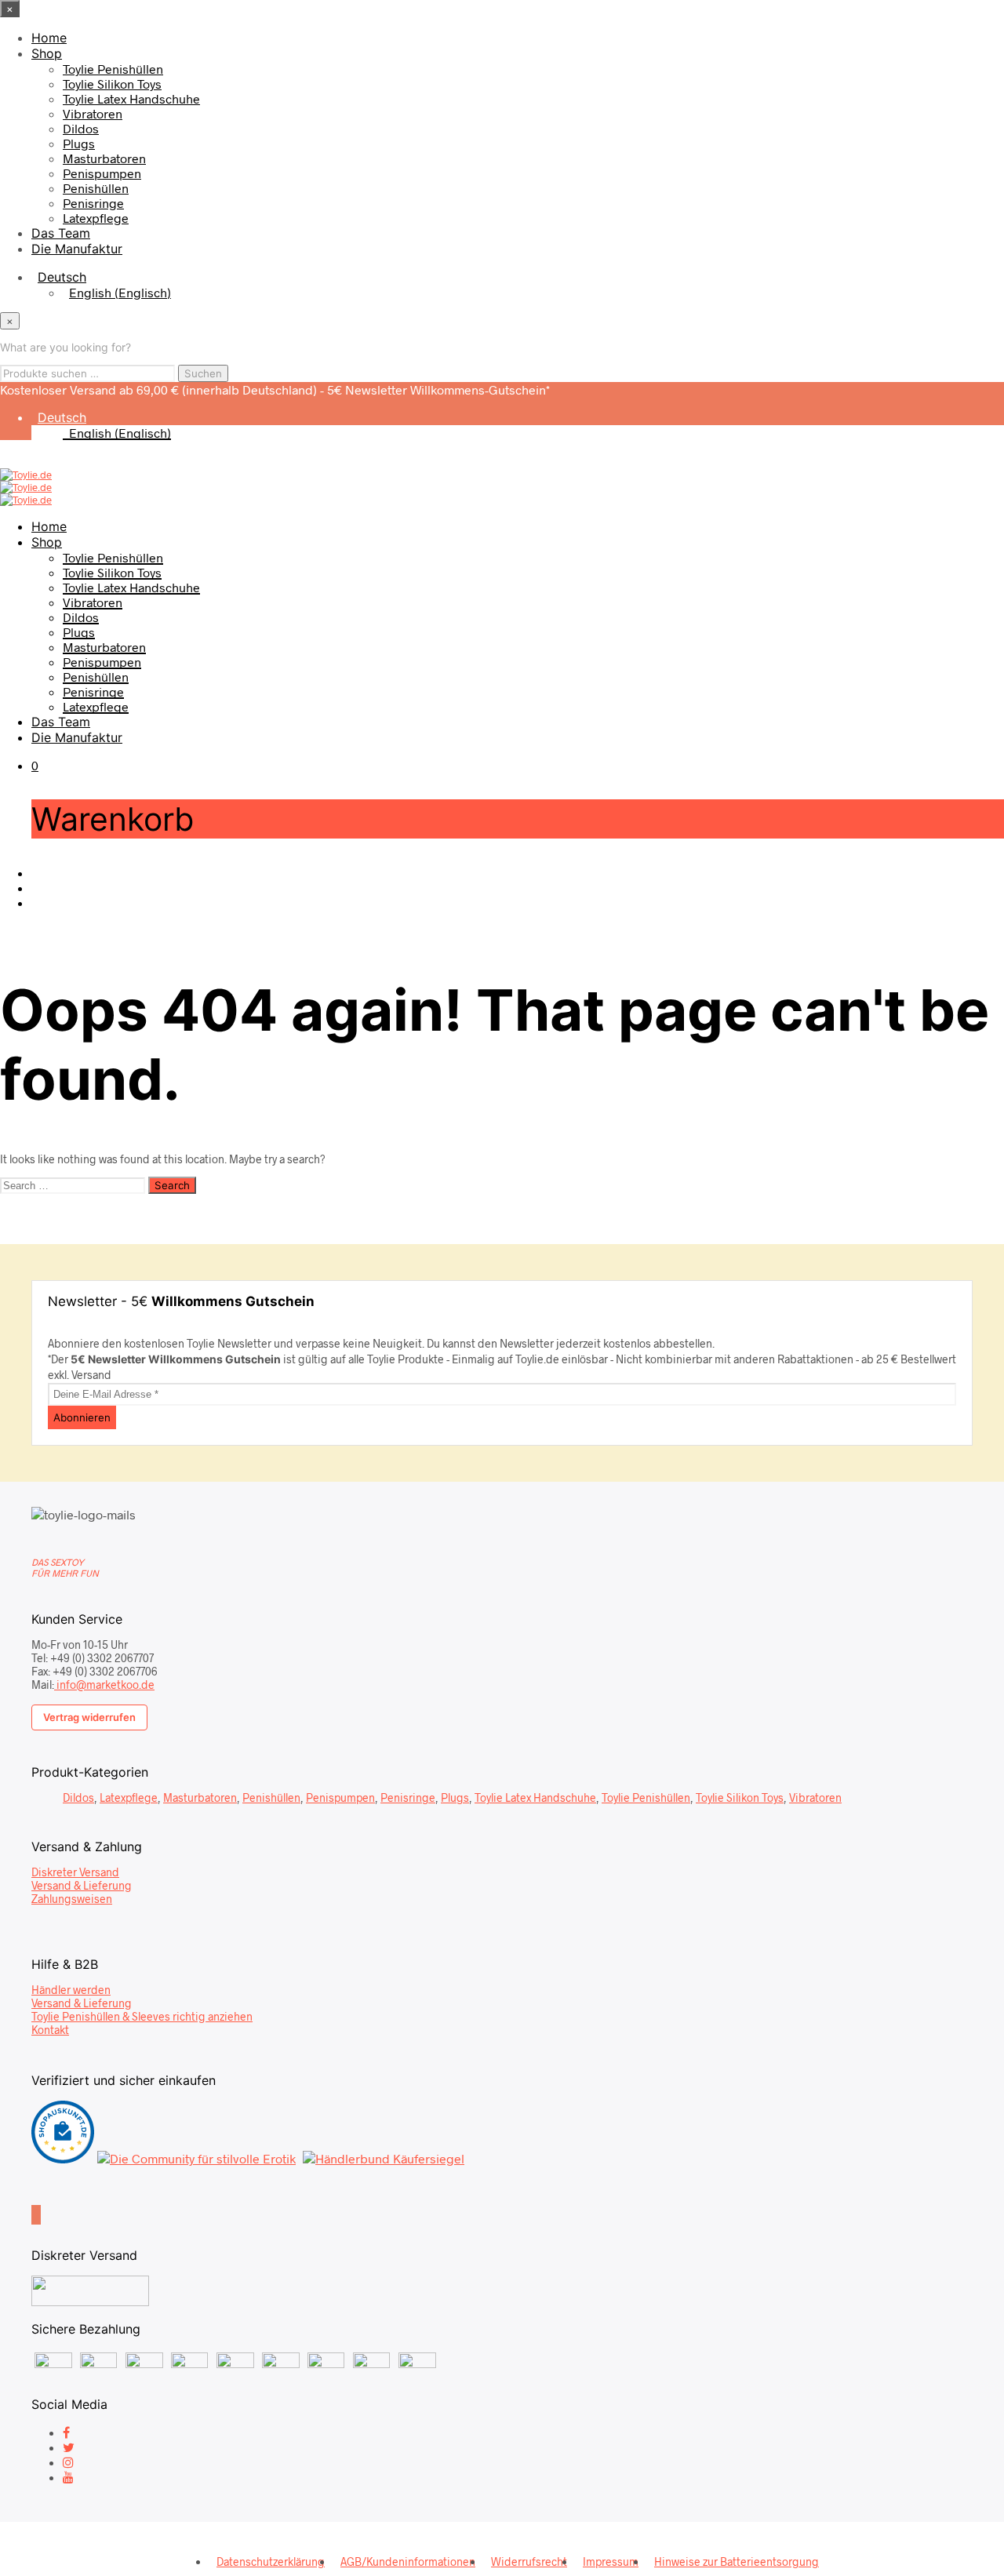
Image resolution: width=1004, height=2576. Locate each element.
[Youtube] (68, 2477)
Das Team (61, 233)
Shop (47, 53)
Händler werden (71, 1990)
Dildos (81, 128)
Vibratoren (93, 113)
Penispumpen (102, 173)
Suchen (203, 373)
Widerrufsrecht (529, 2561)
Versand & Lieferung (82, 1885)
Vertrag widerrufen (89, 1717)
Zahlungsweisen (72, 1899)
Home (49, 38)
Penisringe (93, 203)
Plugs (79, 143)
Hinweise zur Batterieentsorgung (737, 2561)
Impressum (611, 2561)
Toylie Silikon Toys (112, 84)
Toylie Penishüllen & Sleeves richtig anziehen (142, 2016)
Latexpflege (96, 218)
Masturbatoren (104, 158)
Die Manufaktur (77, 249)
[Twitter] (69, 2447)
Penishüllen (96, 188)
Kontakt (50, 2030)
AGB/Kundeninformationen (408, 2561)
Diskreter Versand (75, 1872)
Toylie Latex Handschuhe (131, 98)
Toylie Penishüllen (113, 69)
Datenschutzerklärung (271, 2561)
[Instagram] (68, 2462)
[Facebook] (66, 2432)
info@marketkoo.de (104, 1685)
